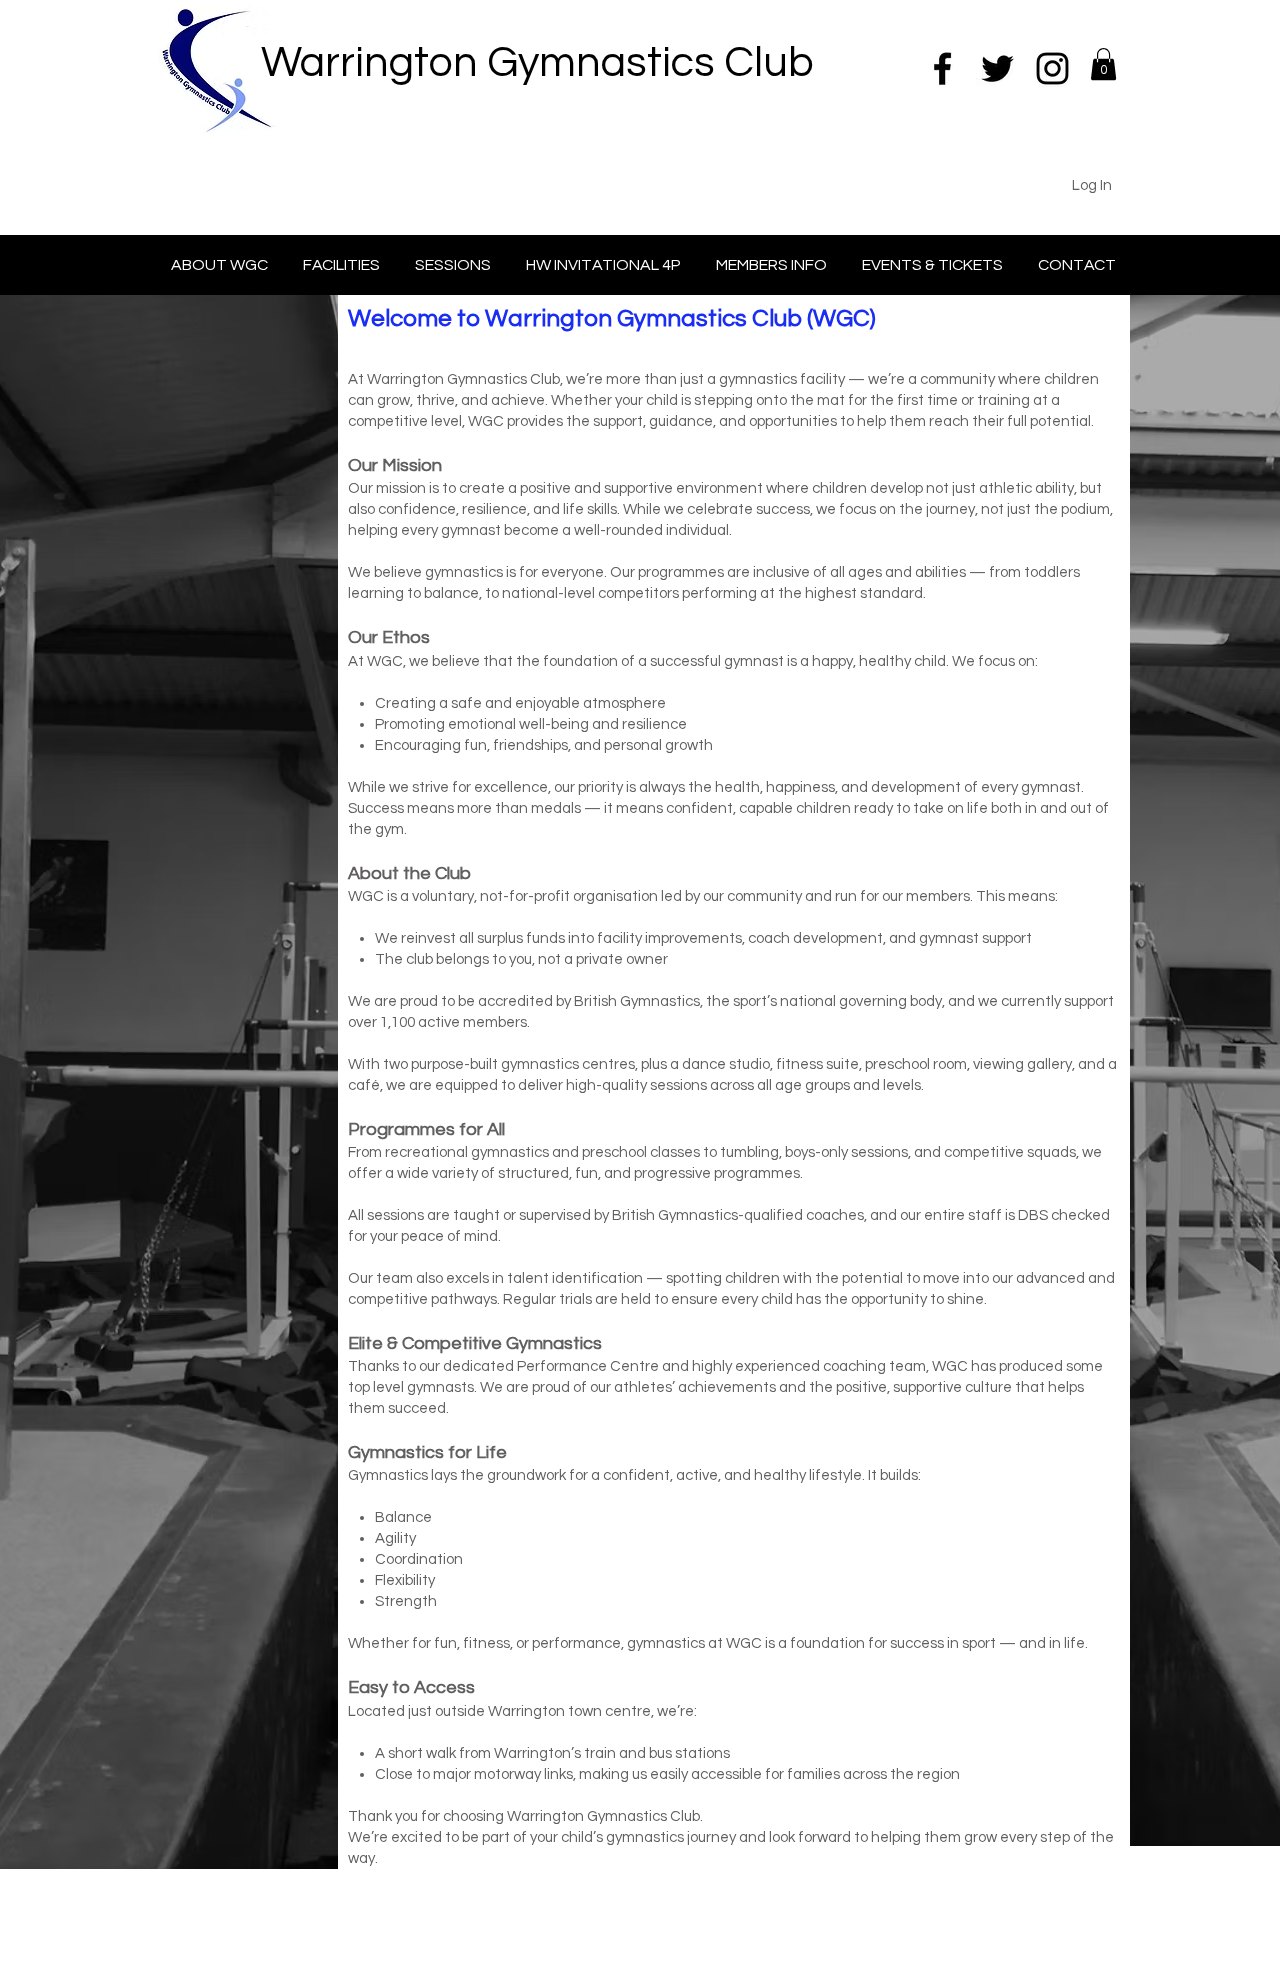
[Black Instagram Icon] (1052, 68)
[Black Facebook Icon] (942, 68)
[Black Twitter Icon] (997, 68)
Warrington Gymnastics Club (537, 63)
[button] (1103, 64)
